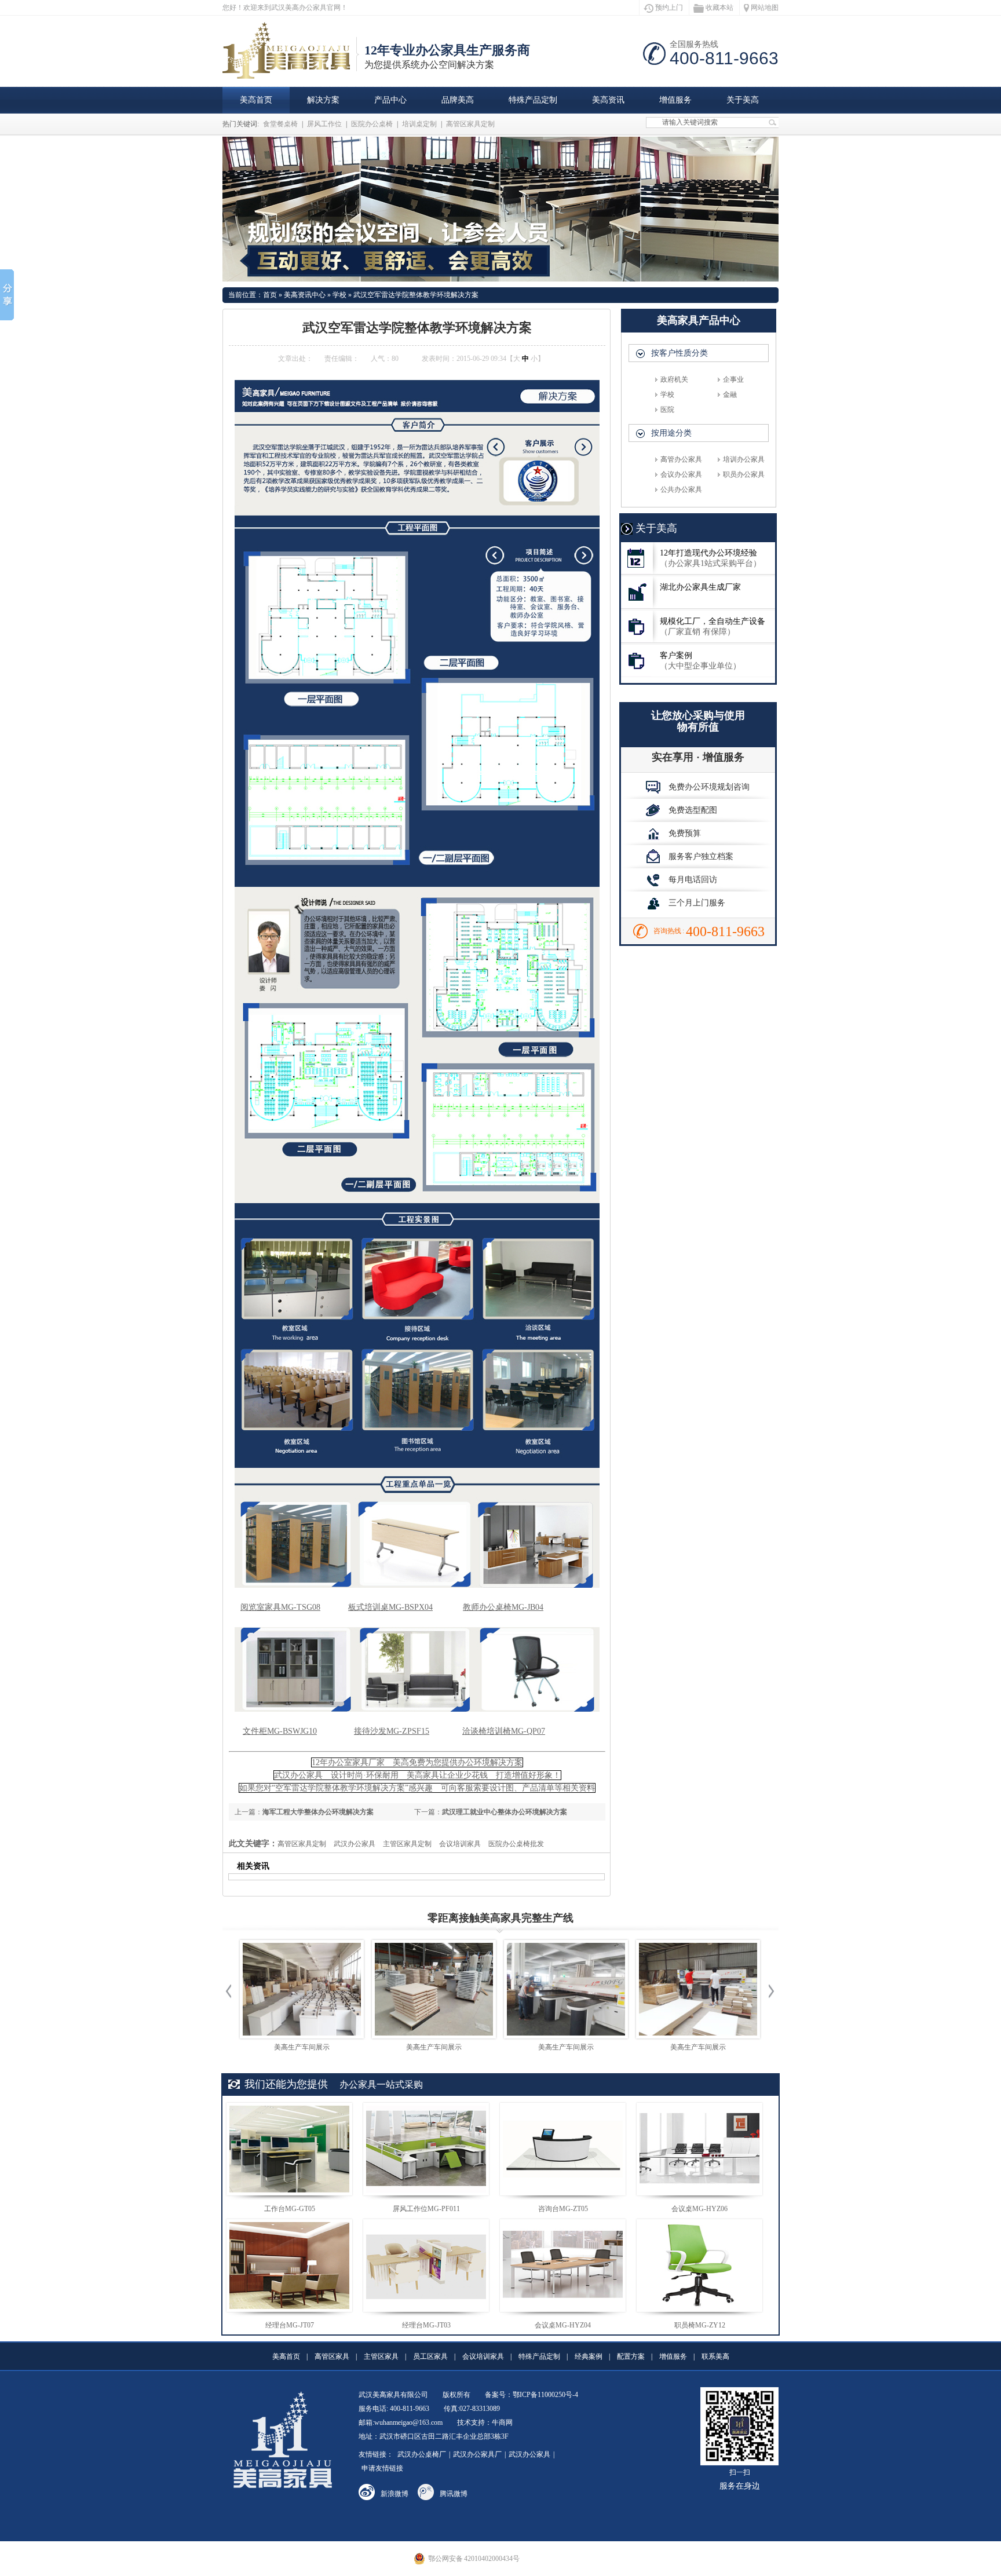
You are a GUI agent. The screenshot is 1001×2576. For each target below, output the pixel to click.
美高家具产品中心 (699, 320)
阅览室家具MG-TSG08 (280, 1607)
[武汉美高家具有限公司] (291, 72)
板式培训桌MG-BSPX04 (390, 1607)
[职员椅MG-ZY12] (699, 2266)
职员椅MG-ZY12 (700, 2325)
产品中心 (390, 100)
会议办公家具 (681, 474)
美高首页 (256, 100)
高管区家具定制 (470, 124)
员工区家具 (430, 2356)
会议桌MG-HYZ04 (563, 2325)
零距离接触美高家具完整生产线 (500, 1918)
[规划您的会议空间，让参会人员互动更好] (500, 209)
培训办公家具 (744, 459)
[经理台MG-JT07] (289, 2266)
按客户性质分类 (679, 353)
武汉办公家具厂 (477, 2454)
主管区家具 (381, 2356)
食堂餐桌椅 (280, 124)
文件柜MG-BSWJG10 (280, 1731)
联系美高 (715, 2356)
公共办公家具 (681, 489)
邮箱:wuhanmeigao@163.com (401, 2422)
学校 (339, 295)
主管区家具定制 (407, 1844)
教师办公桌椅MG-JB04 (503, 1607)
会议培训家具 (460, 1844)
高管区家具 (332, 2356)
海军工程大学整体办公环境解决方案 (318, 1812)
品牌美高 (458, 100)
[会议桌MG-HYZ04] (563, 2266)
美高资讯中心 (305, 295)
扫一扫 (740, 2479)
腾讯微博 (454, 2494)
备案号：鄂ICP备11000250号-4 (531, 2395)
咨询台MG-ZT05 (563, 2209)
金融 (730, 394)
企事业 (733, 379)
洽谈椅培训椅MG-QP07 (504, 1731)
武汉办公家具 (355, 1844)
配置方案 (631, 2356)
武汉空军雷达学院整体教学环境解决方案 (416, 295)
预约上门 (669, 8)
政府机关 (674, 379)
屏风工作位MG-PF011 (426, 2209)
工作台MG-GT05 (290, 2209)
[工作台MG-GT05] (289, 2149)
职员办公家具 (744, 474)
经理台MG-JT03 (426, 2325)
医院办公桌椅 (372, 124)
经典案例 (589, 2356)
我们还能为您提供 (286, 2084)
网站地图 (765, 8)
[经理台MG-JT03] (426, 2266)
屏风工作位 (324, 124)
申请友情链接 (382, 2468)
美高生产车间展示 (302, 2047)
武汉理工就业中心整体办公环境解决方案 (505, 1812)
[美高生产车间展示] (302, 1989)
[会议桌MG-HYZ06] (699, 2149)
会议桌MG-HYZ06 (699, 2209)
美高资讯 (608, 100)
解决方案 (323, 100)
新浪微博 (394, 2494)
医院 (667, 410)
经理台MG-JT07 (290, 2325)
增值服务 (675, 100)
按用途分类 (671, 433)
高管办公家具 (681, 459)
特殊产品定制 (533, 100)
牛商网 (502, 2422)
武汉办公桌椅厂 (422, 2454)
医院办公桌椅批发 (516, 1844)
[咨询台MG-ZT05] (563, 2149)
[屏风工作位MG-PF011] (426, 2149)
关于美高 (743, 100)
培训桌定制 (419, 124)
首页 (270, 295)
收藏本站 (719, 8)
